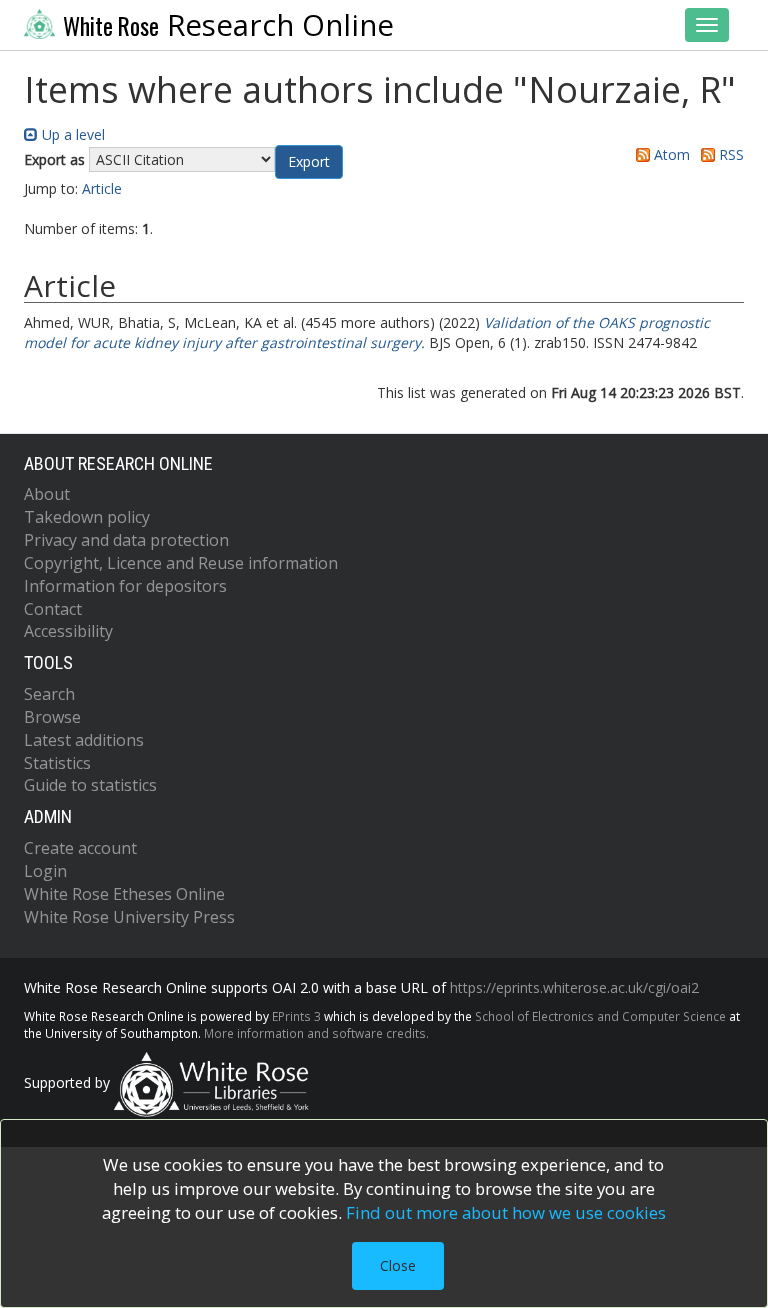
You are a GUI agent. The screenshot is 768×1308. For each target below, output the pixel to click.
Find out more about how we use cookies (506, 1212)
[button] (309, 162)
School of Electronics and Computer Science (600, 1016)
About (47, 494)
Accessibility (68, 631)
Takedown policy (87, 517)
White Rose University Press (129, 917)
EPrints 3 (296, 1016)
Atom (670, 154)
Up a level (71, 134)
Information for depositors (125, 586)
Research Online (228, 25)
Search (49, 694)
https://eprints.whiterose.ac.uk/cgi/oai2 (574, 987)
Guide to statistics (90, 785)
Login (45, 871)
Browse (52, 717)
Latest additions (84, 740)
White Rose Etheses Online (124, 894)
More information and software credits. (316, 1033)
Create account (80, 848)
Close (398, 1265)
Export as (54, 159)
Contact (53, 609)
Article (102, 188)
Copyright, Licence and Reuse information (181, 563)
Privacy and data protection (126, 540)
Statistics (57, 763)
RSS (729, 154)
